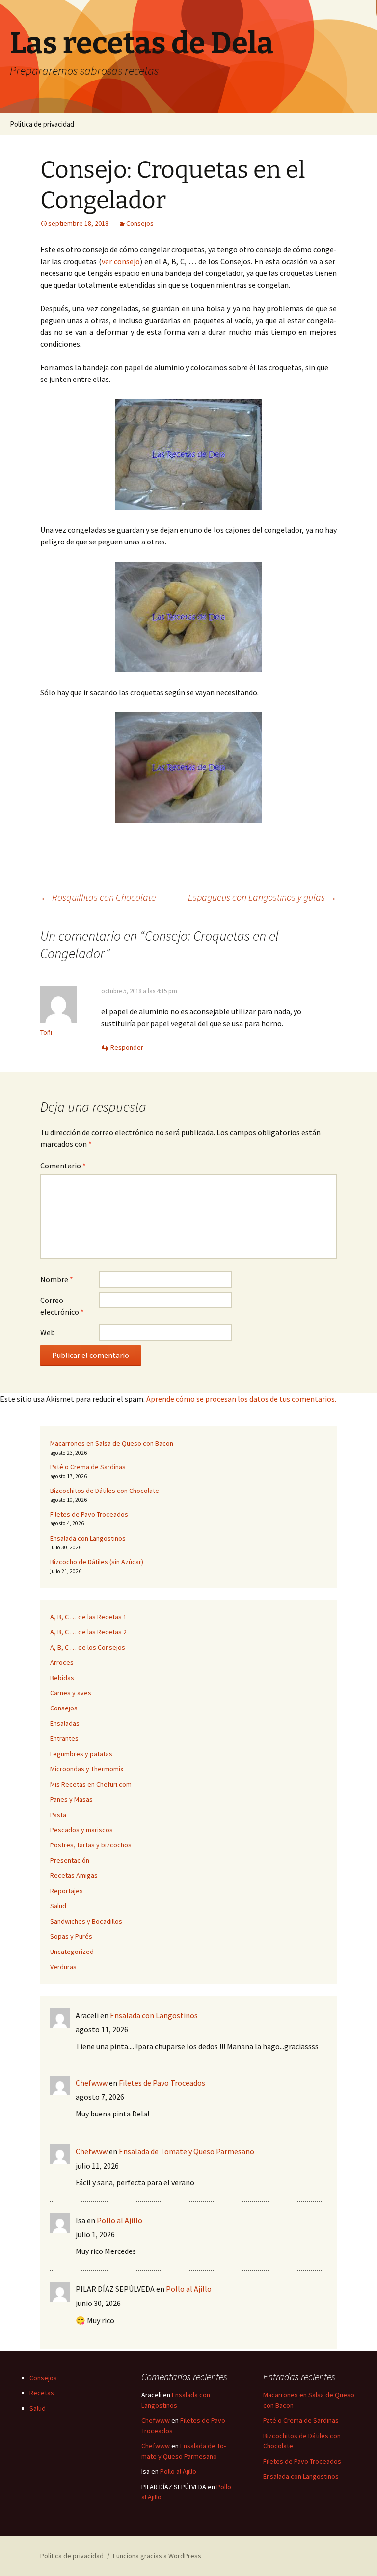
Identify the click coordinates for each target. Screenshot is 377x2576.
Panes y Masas (71, 1799)
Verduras (63, 1967)
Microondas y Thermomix (87, 1769)
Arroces (62, 1662)
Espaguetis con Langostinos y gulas (262, 897)
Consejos (140, 223)
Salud (58, 1906)
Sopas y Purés (71, 1936)
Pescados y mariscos (81, 1830)
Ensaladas (65, 1723)
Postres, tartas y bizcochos (91, 1845)
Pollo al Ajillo (120, 2220)
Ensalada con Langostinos (88, 1538)
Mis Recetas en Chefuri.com (91, 1784)
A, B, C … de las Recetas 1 (88, 1617)
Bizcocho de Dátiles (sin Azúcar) (97, 1562)
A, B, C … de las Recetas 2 (88, 1632)
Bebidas (62, 1678)
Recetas (42, 2393)
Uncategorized (72, 1952)
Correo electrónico (62, 1306)
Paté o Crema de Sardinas (88, 1467)
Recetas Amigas (74, 1875)
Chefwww (92, 2083)
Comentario (63, 1166)
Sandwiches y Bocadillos (86, 1921)
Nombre (57, 1279)
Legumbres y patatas (81, 1754)
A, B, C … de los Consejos (88, 1647)
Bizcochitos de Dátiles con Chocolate (105, 1491)
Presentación (70, 1860)
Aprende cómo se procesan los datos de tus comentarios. (241, 1399)
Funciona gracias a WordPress (157, 2556)
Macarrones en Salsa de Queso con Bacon (112, 1443)
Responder (127, 1047)
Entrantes (64, 1738)
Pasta (58, 1815)
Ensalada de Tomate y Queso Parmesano (187, 2151)
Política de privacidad (42, 124)
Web (48, 1332)
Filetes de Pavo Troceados (89, 1514)
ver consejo (121, 261)
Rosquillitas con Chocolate (98, 897)
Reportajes (67, 1891)
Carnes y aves (71, 1693)
